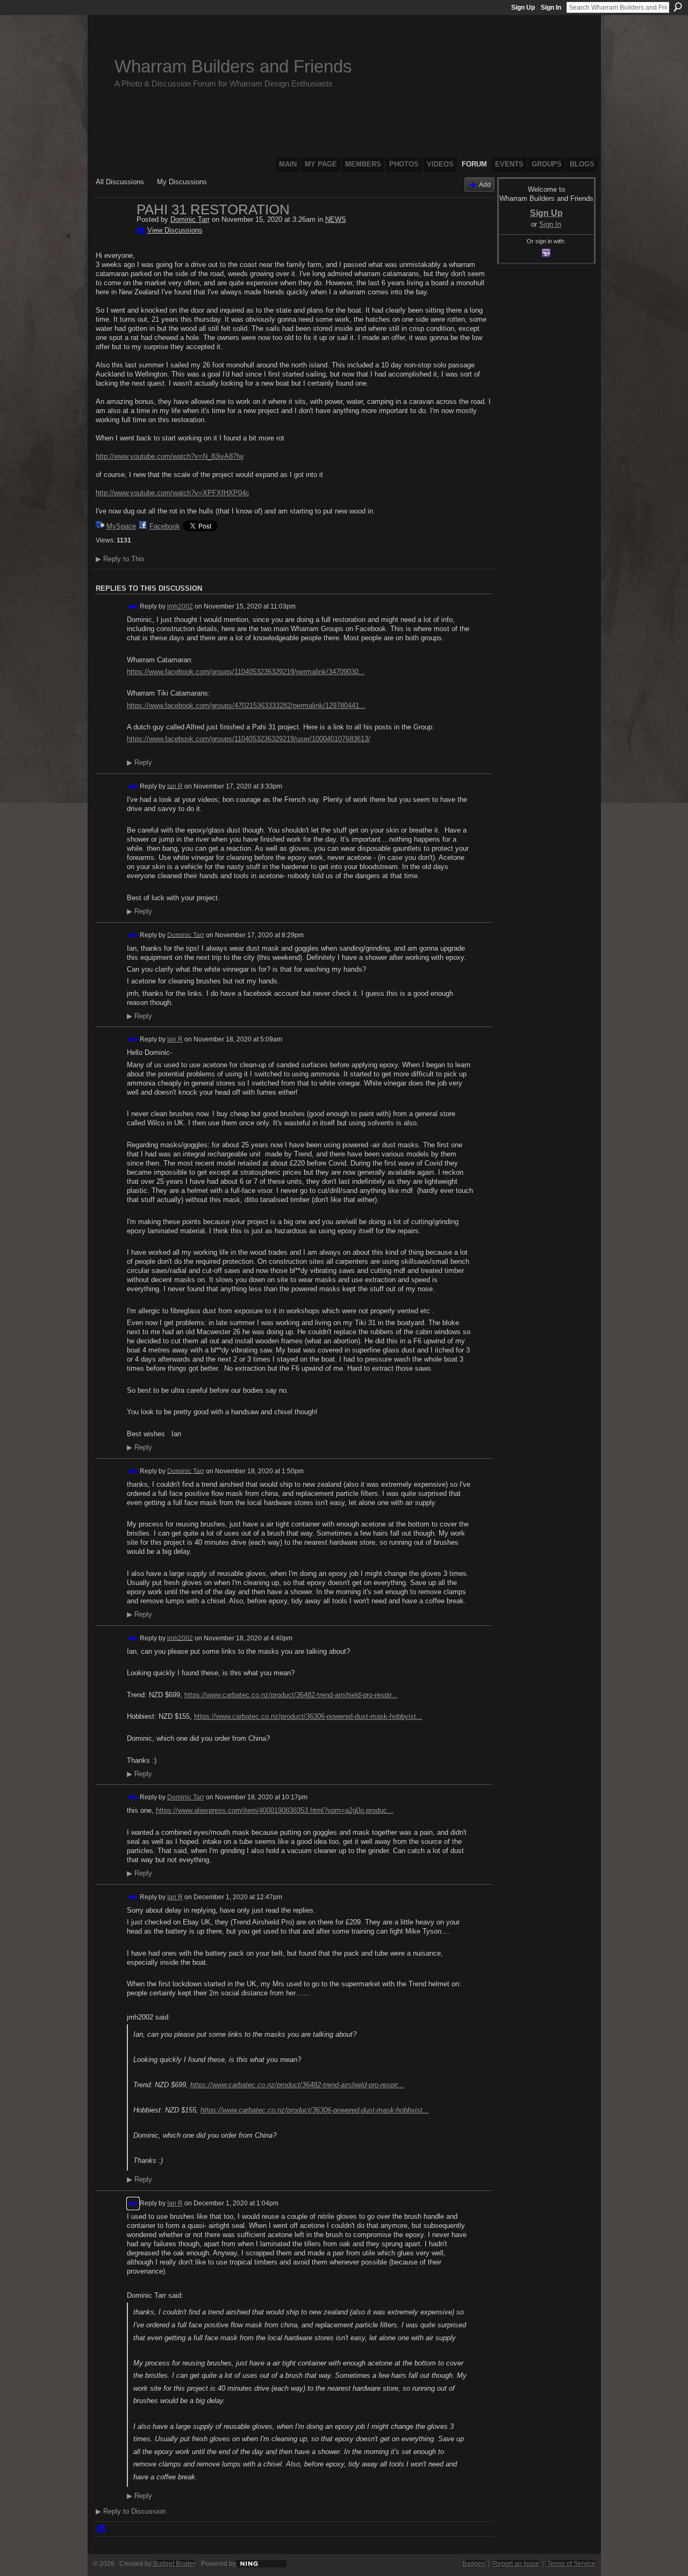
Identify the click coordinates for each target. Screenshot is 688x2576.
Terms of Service (571, 2564)
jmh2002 (180, 606)
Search (678, 7)
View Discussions (175, 230)
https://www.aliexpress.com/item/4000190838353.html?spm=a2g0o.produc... (275, 1810)
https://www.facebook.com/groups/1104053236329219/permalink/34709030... (246, 672)
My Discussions (182, 182)
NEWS (336, 219)
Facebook (165, 526)
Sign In (551, 8)
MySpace (121, 526)
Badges (474, 2564)
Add (485, 184)
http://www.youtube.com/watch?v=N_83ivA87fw (170, 456)
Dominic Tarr (190, 219)
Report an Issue (516, 2564)
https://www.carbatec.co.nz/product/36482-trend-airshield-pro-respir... (291, 1695)
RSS (102, 2529)
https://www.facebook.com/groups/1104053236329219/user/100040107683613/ (249, 739)
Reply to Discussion (131, 2511)
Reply (139, 763)
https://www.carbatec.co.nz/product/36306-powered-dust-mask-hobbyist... (308, 1716)
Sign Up (523, 8)
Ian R (175, 786)
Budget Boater (174, 2564)
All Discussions (120, 182)
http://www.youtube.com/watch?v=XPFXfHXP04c (173, 493)
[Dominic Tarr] (113, 232)
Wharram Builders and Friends (233, 66)
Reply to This (120, 559)
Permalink (133, 607)
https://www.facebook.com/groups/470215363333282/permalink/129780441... (246, 705)
